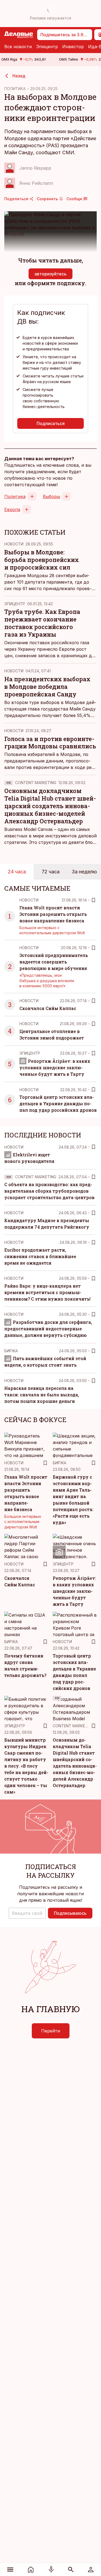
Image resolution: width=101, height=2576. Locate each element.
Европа (12, 509)
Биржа (11, 1351)
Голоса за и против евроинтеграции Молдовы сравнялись (50, 743)
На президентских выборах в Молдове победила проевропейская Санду (47, 687)
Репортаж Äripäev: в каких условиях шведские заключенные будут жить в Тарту (55, 1067)
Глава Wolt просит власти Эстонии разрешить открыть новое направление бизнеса (53, 914)
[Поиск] (71, 2570)
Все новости (18, 47)
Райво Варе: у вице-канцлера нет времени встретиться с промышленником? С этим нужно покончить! (47, 1292)
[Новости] (31, 2570)
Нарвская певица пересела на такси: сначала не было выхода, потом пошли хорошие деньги (42, 1395)
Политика (15, 496)
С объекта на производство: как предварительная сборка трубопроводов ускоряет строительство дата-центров (49, 1191)
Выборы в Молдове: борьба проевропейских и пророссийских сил (42, 560)
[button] (27, 1913)
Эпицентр (47, 47)
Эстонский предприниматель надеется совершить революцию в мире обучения (54, 962)
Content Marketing (36, 783)
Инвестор (73, 47)
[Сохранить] (93, 900)
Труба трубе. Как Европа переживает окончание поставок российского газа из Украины (42, 623)
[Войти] (91, 2570)
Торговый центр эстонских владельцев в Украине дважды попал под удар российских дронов (58, 1103)
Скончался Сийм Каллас (48, 1008)
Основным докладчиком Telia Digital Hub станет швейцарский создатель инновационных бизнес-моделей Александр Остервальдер (50, 806)
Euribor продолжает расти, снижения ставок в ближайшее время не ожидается (40, 1256)
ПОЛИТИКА (15, 89)
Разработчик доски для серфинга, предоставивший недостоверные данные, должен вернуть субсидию (48, 1329)
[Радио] (51, 2570)
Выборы (51, 496)
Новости (14, 544)
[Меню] (10, 2570)
